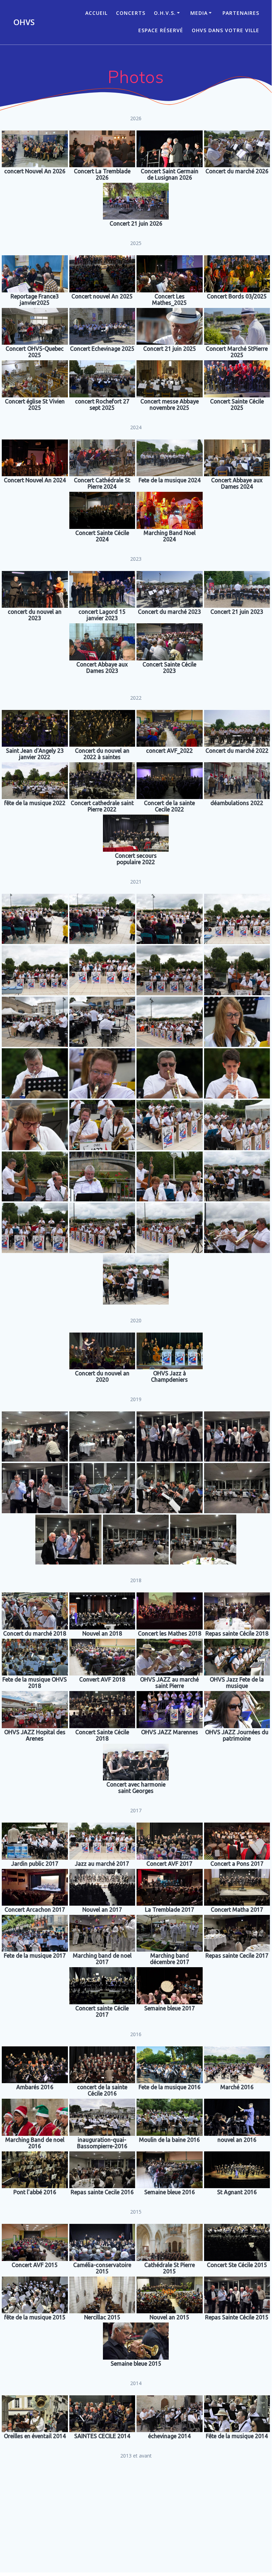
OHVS (24, 22)
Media (199, 13)
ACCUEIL (96, 13)
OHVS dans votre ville (225, 30)
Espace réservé (161, 30)
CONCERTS (131, 13)
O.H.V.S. (165, 13)
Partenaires (241, 13)
